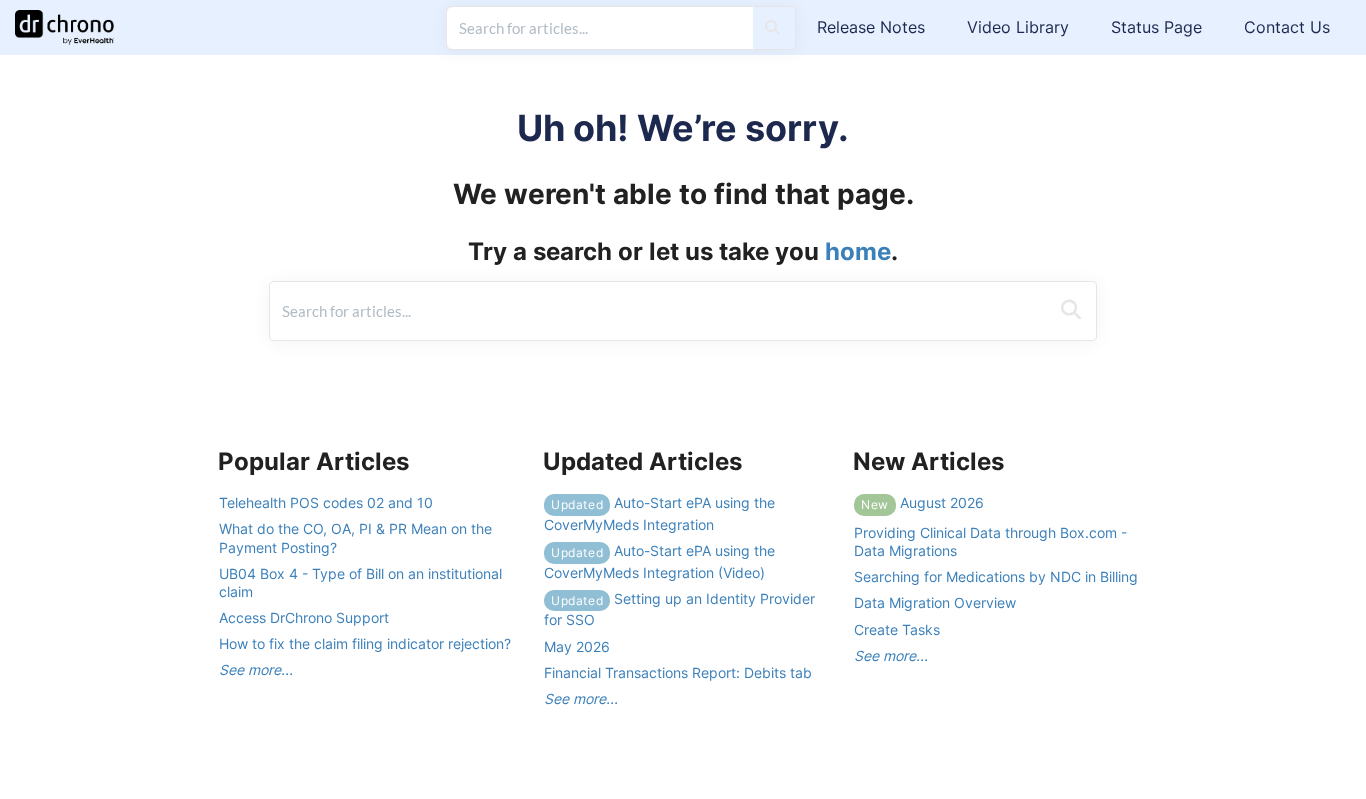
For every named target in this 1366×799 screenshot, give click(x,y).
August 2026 (922, 502)
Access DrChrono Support (304, 617)
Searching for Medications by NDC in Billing (996, 576)
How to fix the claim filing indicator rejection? (365, 643)
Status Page (1156, 27)
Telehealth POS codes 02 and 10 (326, 502)
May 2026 (577, 646)
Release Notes (871, 27)
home (858, 251)
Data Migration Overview (935, 602)
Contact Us (1287, 27)
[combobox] (600, 28)
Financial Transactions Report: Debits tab (678, 672)
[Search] (772, 28)
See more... (256, 669)
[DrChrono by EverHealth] (72, 17)
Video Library (1018, 27)
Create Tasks (897, 629)
